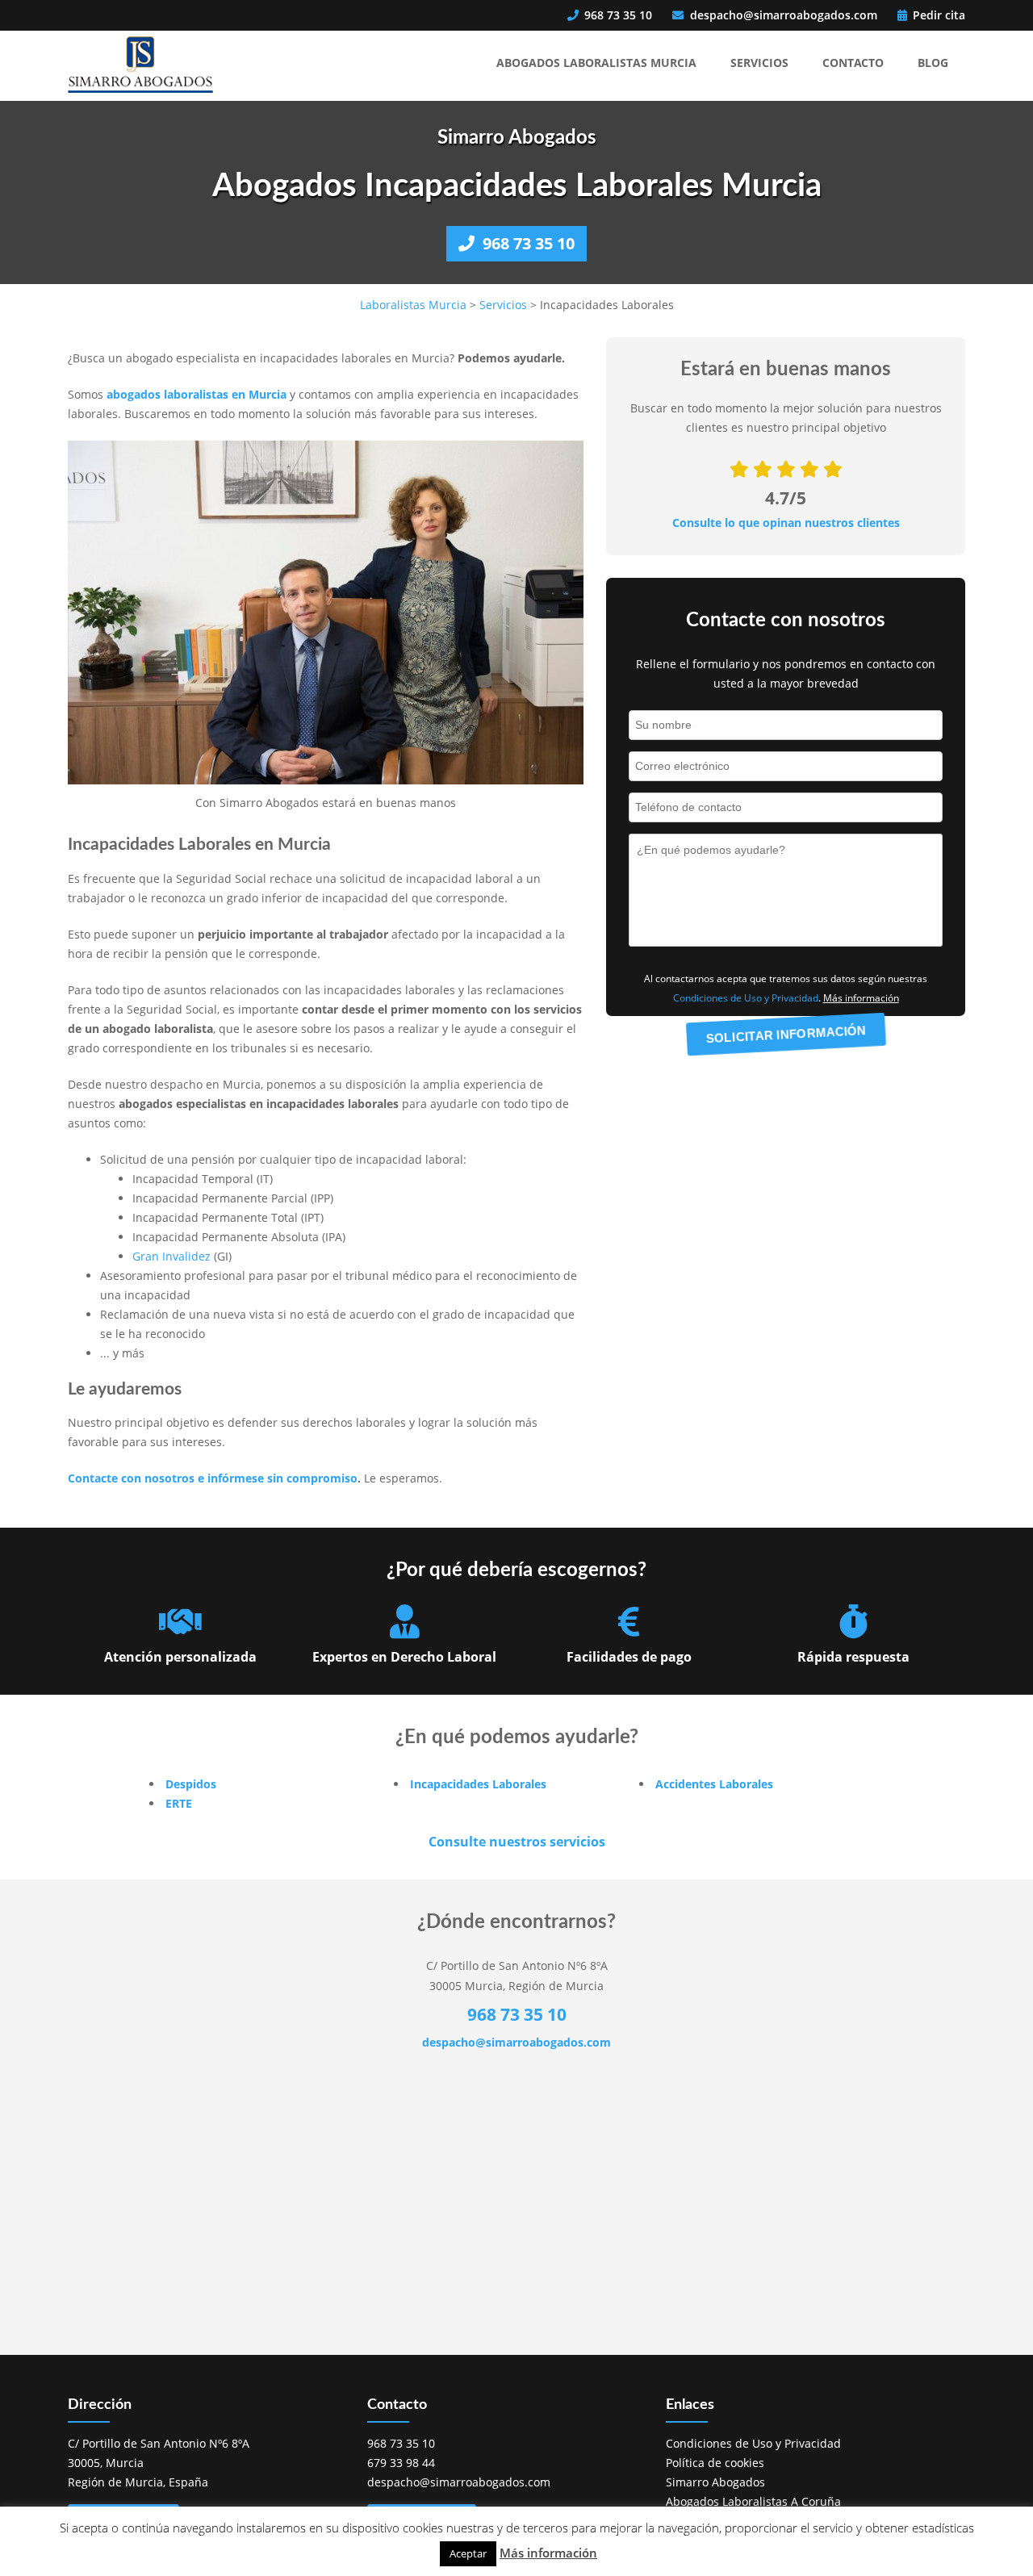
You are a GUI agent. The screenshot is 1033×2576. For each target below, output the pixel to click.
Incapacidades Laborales (478, 1784)
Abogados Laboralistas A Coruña (753, 2501)
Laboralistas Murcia (413, 305)
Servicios (759, 63)
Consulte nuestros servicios (517, 1842)
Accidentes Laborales (714, 1784)
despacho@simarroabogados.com (784, 15)
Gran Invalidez (171, 1256)
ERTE (179, 1803)
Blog (933, 63)
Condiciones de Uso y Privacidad (746, 998)
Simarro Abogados (715, 2482)
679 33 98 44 (401, 2463)
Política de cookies (715, 2463)
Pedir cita (937, 15)
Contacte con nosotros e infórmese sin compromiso (213, 1478)
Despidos (191, 1784)
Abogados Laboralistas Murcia (596, 63)
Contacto (853, 63)
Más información (548, 2553)
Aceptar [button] (468, 2553)
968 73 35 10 (617, 15)
